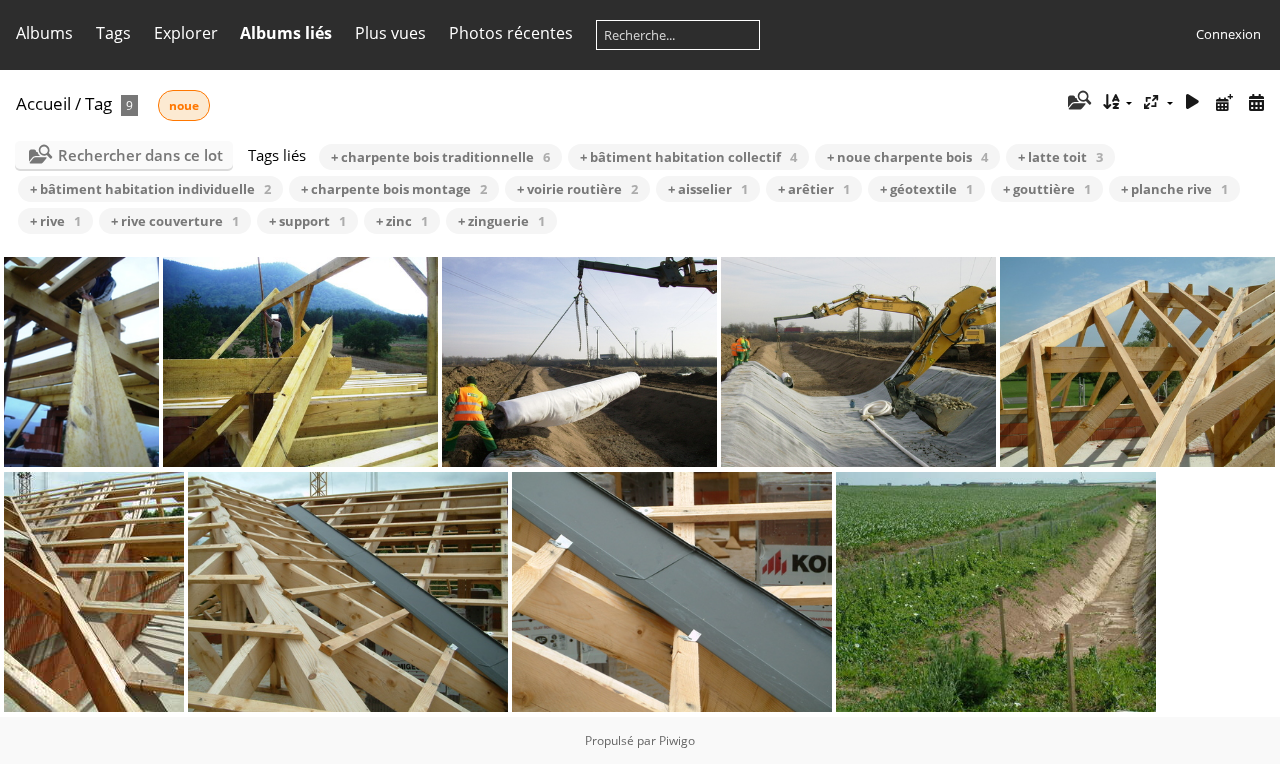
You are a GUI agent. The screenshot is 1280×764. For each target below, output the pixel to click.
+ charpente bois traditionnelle (440, 157)
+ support (307, 221)
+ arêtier (814, 189)
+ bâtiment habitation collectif (688, 157)
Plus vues (390, 33)
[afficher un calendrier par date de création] (1256, 102)
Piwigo (677, 740)
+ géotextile (926, 189)
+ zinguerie (501, 221)
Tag (98, 103)
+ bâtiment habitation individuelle (150, 189)
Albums (44, 33)
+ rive (55, 221)
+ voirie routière (577, 189)
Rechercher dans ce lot (140, 155)
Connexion (1228, 34)
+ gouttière (1047, 189)
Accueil (43, 103)
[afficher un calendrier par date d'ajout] (1224, 102)
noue (184, 105)
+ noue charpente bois (907, 157)
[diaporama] (1193, 102)
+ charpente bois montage (394, 189)
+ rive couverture (175, 221)
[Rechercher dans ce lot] (1077, 102)
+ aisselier (708, 189)
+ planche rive (1174, 189)
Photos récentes (511, 33)
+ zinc (402, 221)
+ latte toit (1060, 157)
